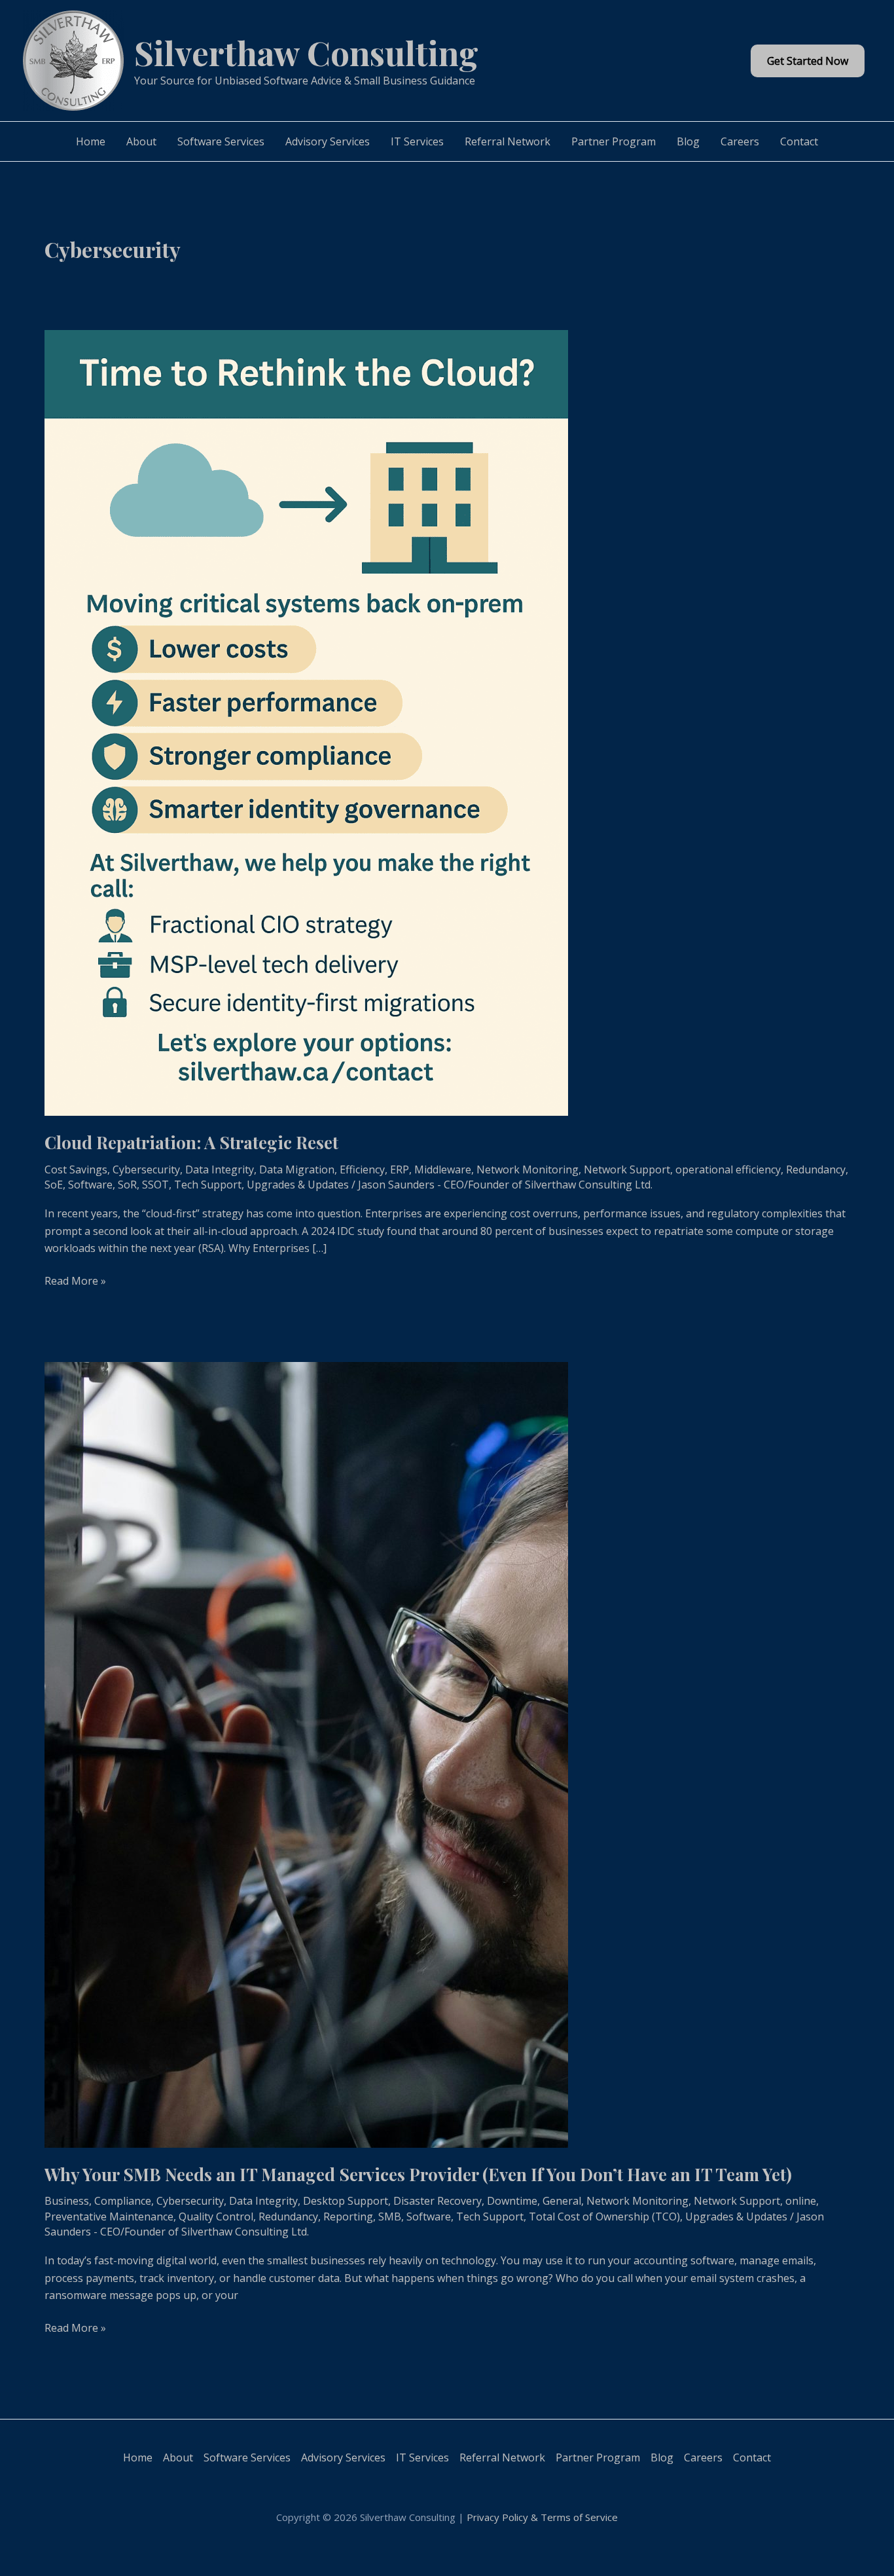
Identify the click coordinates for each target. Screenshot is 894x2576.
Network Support (627, 1169)
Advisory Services (328, 141)
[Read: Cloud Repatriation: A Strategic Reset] (306, 722)
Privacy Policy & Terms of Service (542, 2517)
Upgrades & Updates (298, 1185)
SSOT (155, 1185)
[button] (808, 61)
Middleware (443, 1169)
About (141, 141)
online (801, 2201)
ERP (400, 1169)
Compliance (123, 2201)
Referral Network (508, 141)
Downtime (512, 2201)
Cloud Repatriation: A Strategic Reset (191, 1142)
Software (90, 1185)
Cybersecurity (146, 1169)
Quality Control (216, 2217)
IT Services (417, 141)
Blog (688, 141)
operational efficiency (728, 1169)
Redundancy (816, 1169)
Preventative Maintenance (109, 2217)
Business (67, 2201)
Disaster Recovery (438, 2201)
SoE (54, 1185)
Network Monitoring (527, 1169)
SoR (127, 1185)
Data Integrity (220, 1169)
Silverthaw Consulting (306, 52)
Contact (799, 141)
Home (91, 141)
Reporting (348, 2217)
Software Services (221, 141)
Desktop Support (346, 2201)
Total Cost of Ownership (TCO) (604, 2217)
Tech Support (208, 1185)
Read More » (75, 1281)
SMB (390, 2217)
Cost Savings (76, 1169)
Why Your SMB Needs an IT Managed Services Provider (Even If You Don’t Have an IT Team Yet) (418, 2174)
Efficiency (362, 1169)
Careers (740, 141)
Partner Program (614, 141)
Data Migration (297, 1169)
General (562, 2201)
